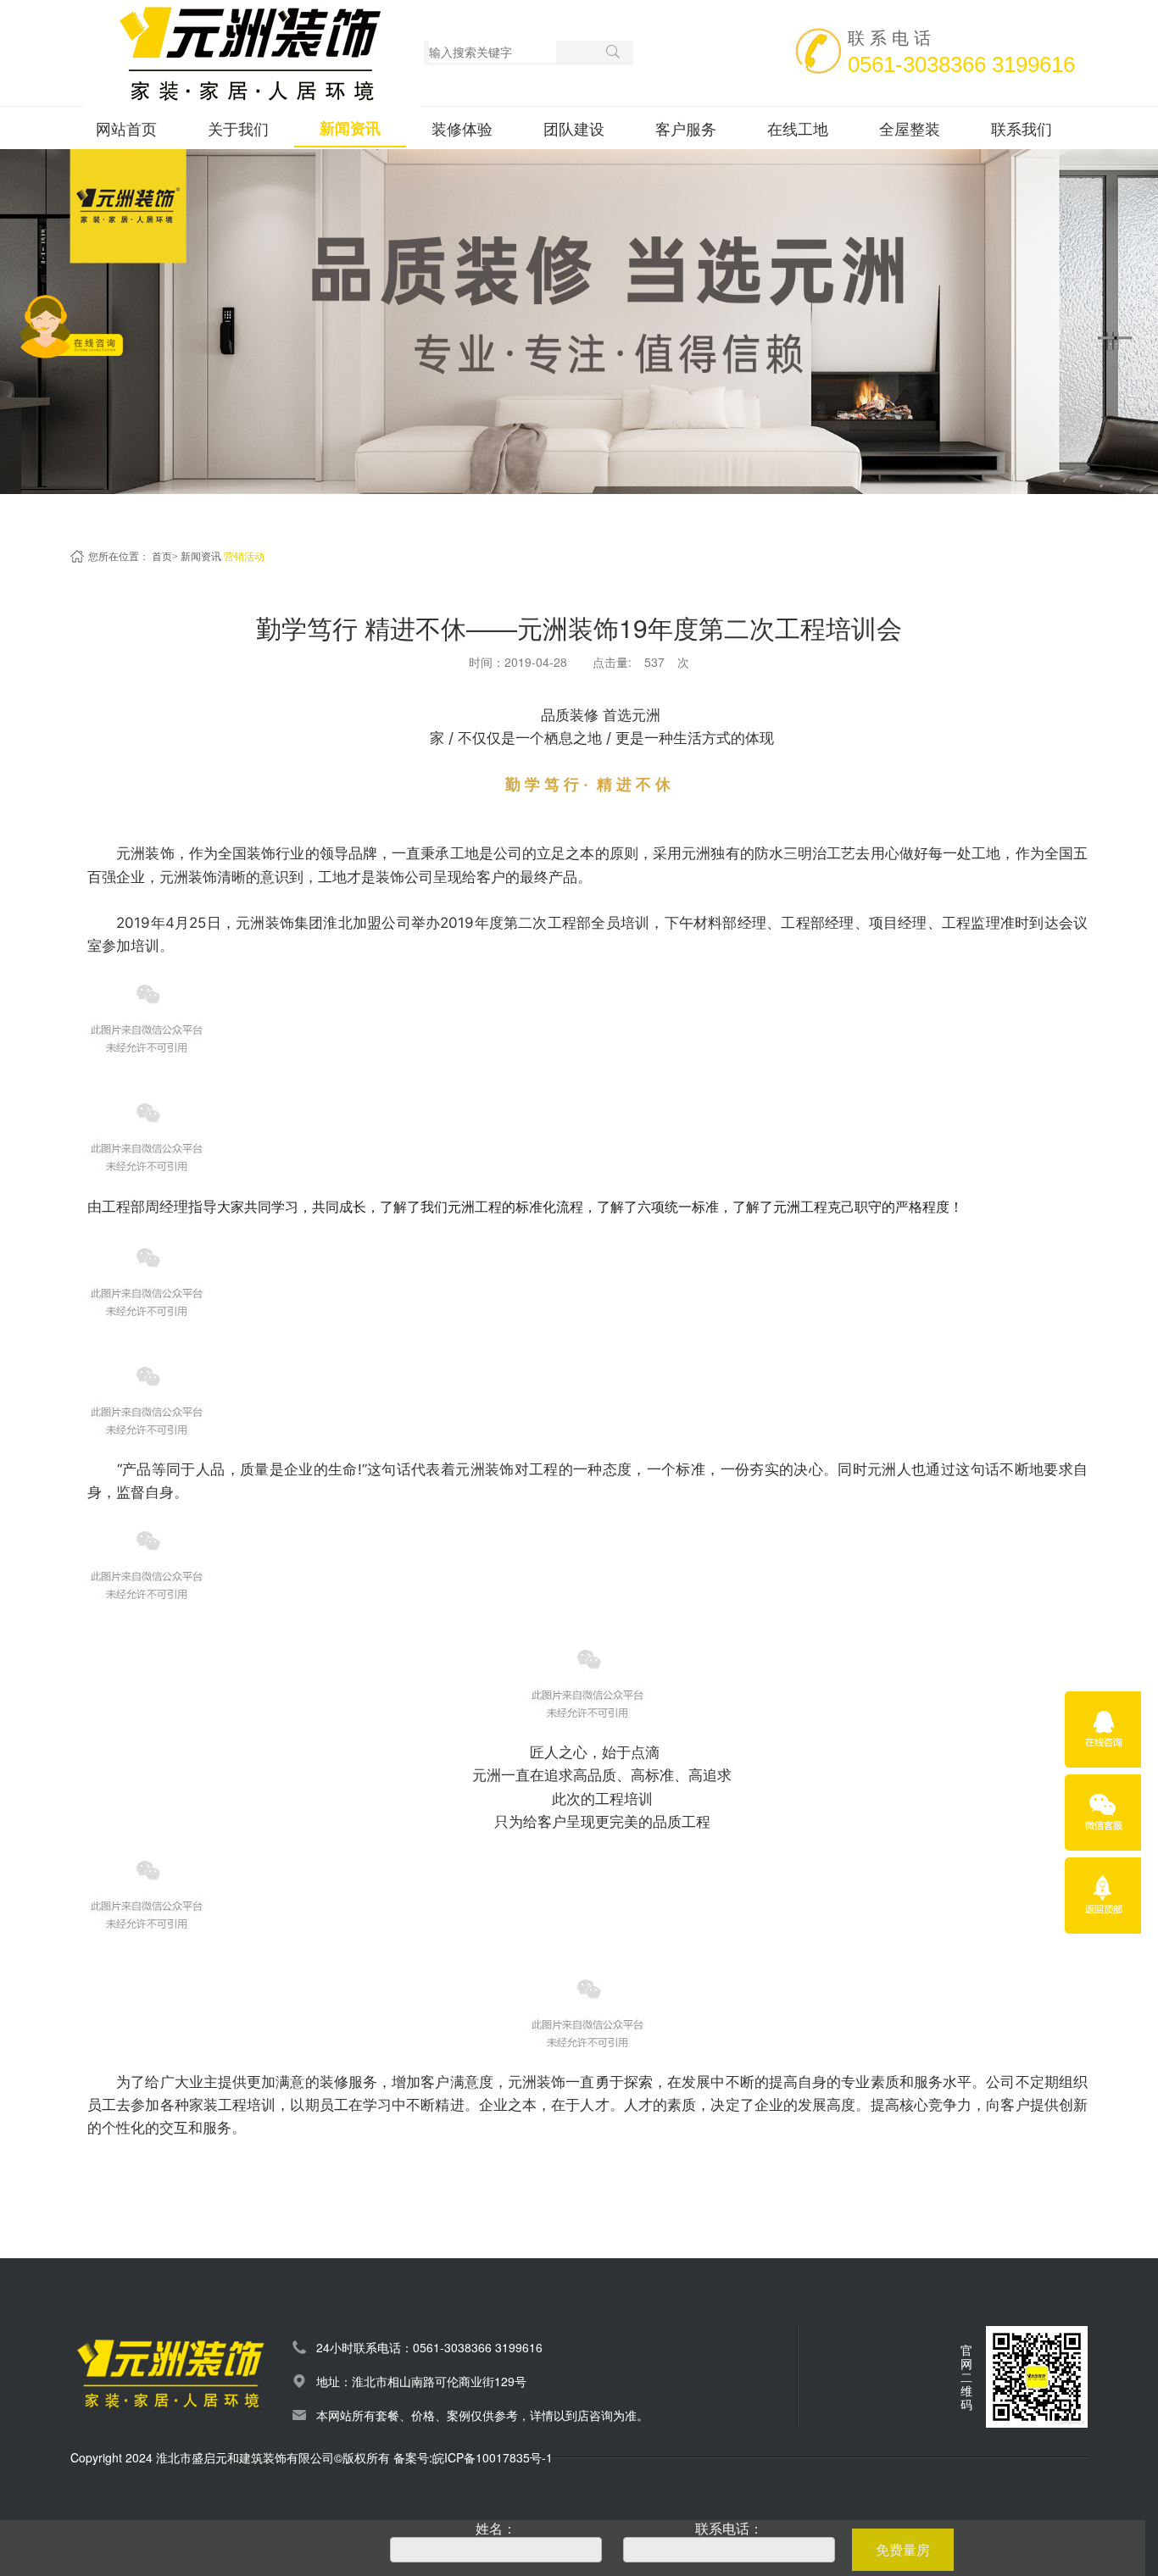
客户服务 (686, 128)
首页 (162, 557)
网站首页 (126, 128)
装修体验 (462, 128)
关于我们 (238, 128)
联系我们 (1022, 128)
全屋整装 (910, 128)
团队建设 (574, 128)
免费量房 (903, 2549)
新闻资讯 (350, 128)
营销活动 (244, 557)
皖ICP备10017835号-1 (493, 2457)
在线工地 (798, 128)
